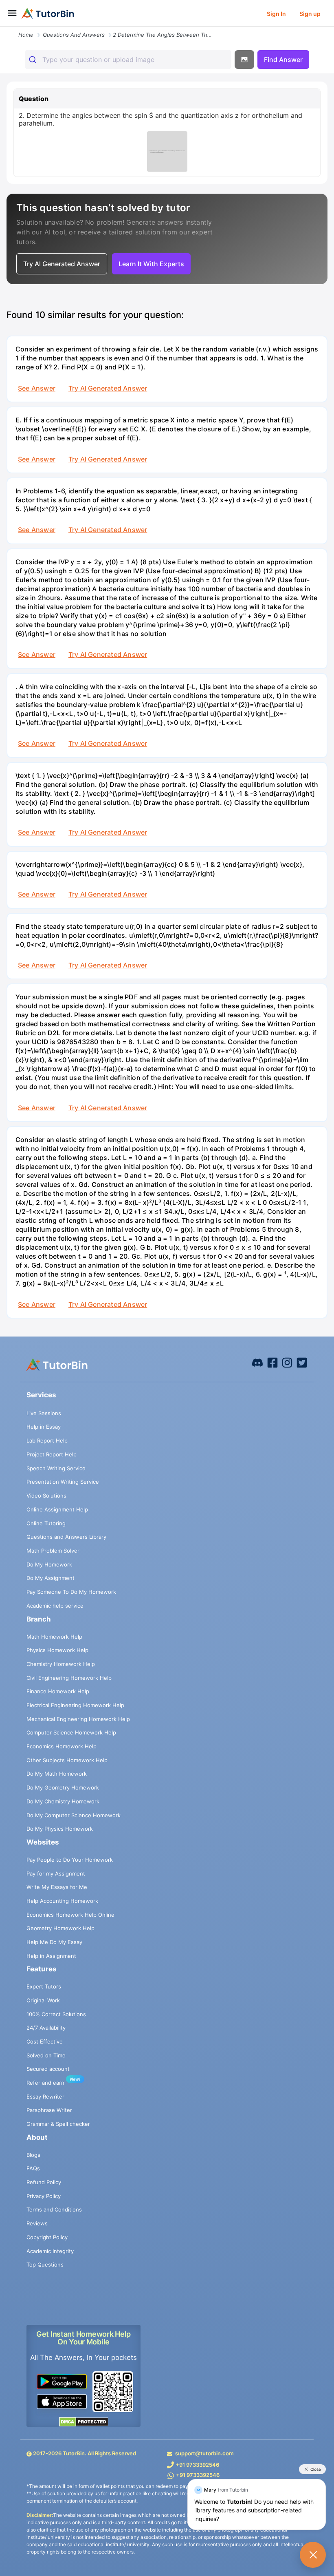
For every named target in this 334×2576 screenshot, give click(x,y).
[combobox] (128, 60)
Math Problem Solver (53, 1551)
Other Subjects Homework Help (67, 1760)
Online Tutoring (46, 1523)
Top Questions (45, 2264)
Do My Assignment (51, 1578)
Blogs (33, 2155)
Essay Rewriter (45, 2097)
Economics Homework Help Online (70, 1915)
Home (26, 35)
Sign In (276, 14)
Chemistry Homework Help (61, 1664)
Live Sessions (44, 1413)
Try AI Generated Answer (108, 388)
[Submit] (34, 60)
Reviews (37, 2223)
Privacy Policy (44, 2196)
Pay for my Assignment (56, 1873)
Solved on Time (46, 2055)
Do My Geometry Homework (63, 1787)
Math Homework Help (54, 1637)
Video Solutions (46, 1496)
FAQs (33, 2168)
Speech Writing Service (56, 1468)
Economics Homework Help (62, 1746)
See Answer (37, 388)
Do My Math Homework (57, 1774)
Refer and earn (45, 2083)
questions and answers (74, 35)
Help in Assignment (51, 1956)
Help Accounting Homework (62, 1901)
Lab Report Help (47, 1440)
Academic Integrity (50, 2251)
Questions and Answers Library (66, 1537)
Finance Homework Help (58, 1691)
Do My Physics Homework (60, 1829)
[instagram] (287, 1362)
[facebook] (257, 1362)
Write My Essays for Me (57, 1887)
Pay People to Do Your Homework (70, 1860)
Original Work (43, 2000)
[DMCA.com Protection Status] (83, 2421)
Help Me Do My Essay (54, 1942)
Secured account (48, 2069)
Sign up (310, 14)
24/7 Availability (46, 2028)
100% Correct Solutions (56, 2014)
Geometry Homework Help (60, 1928)
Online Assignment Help (57, 1509)
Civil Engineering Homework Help (69, 1678)
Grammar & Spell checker (58, 2124)
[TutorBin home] (48, 13)
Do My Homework (49, 1564)
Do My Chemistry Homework (63, 1801)
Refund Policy (44, 2182)
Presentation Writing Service (63, 1482)
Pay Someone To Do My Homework (71, 1592)
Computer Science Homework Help (71, 1732)
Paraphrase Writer (49, 2110)
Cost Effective (45, 2041)
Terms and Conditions (54, 2209)
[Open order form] (3, 27)
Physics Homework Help (57, 1650)
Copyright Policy (47, 2237)
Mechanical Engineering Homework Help (78, 1719)
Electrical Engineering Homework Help (75, 1705)
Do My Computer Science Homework (74, 1815)
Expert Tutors (44, 1986)
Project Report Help (52, 1454)
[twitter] (302, 1362)
